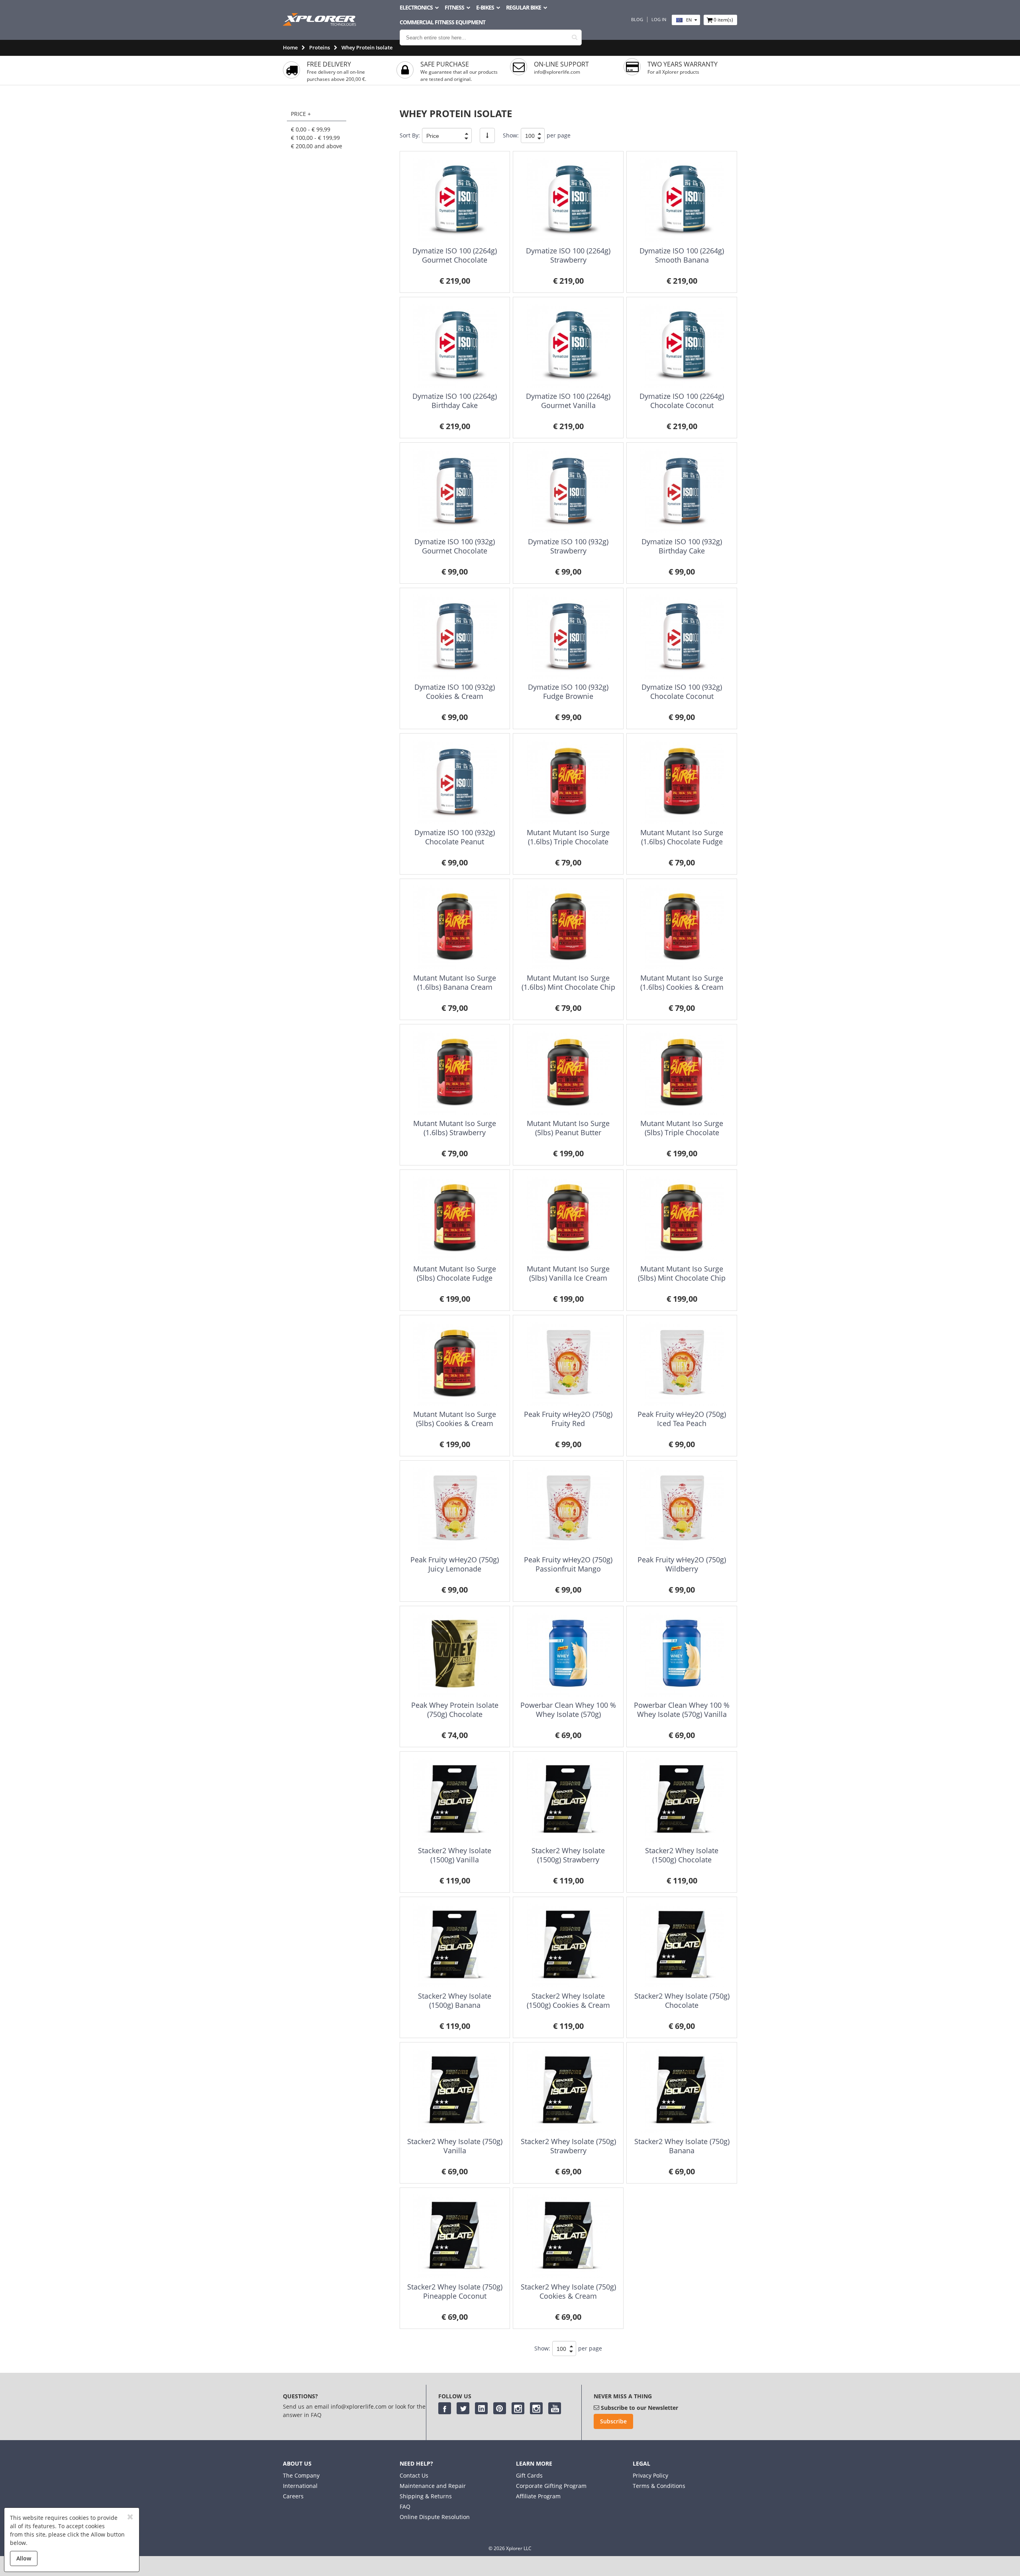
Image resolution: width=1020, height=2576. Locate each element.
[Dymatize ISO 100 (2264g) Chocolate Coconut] (682, 346)
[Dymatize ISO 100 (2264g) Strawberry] (568, 200)
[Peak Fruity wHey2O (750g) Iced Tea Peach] (682, 1364)
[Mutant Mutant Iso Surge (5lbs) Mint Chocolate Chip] (682, 1218)
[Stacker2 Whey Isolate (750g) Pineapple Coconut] (455, 2236)
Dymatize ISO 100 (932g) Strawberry (568, 546)
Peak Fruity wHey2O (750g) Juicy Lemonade (455, 1564)
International (300, 2486)
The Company (301, 2475)
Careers (293, 2496)
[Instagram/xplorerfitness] (536, 2408)
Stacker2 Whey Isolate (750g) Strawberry (568, 2146)
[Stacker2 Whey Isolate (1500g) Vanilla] (455, 1800)
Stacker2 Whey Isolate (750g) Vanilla (455, 2146)
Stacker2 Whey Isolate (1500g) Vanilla (455, 1855)
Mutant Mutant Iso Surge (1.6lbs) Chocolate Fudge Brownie (682, 842)
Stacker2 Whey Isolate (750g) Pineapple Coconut (455, 2291)
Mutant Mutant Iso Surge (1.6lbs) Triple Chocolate (568, 837)
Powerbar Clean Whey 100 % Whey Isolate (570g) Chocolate (568, 1714)
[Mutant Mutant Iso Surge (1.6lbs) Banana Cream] (455, 927)
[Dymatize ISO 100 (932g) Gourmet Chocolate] (455, 491)
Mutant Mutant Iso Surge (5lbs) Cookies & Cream (455, 1419)
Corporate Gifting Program (551, 2486)
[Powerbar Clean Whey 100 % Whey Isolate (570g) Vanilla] (682, 1655)
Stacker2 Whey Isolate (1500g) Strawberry (568, 1855)
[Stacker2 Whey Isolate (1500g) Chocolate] (682, 1800)
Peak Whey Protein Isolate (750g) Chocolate (455, 1710)
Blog (637, 20)
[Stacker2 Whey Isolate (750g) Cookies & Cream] (568, 2236)
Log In (659, 20)
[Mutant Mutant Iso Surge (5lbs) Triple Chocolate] (682, 1073)
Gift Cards (529, 2475)
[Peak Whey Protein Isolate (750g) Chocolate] (455, 1655)
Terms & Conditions (659, 2486)
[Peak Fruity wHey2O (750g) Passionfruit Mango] (568, 1509)
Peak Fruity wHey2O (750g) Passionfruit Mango (568, 1564)
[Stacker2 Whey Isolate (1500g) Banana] (455, 1945)
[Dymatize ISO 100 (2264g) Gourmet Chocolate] (455, 200)
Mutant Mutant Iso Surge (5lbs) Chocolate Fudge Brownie (455, 1278)
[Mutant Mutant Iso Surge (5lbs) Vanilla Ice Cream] (568, 1218)
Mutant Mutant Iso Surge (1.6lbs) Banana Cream (455, 982)
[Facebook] (445, 2408)
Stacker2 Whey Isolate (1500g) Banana (455, 2000)
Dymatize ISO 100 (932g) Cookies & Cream (455, 692)
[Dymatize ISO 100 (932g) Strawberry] (568, 491)
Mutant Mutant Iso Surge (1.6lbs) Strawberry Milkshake (455, 1133)
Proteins (320, 47)
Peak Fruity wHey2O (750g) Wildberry (682, 1564)
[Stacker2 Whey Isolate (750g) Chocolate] (682, 1945)
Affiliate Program (538, 2496)
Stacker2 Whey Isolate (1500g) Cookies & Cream (568, 2000)
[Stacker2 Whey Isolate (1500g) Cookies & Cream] (568, 1945)
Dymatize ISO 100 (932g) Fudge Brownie (568, 692)
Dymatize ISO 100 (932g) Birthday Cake (682, 546)
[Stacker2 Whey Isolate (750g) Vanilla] (455, 2091)
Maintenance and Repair (433, 2486)
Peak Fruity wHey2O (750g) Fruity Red (568, 1419)
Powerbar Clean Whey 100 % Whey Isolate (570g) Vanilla (682, 1710)
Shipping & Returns (426, 2496)
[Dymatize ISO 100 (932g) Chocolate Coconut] (682, 637)
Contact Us (414, 2475)
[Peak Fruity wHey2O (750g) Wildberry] (682, 1509)
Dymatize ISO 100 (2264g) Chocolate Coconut (682, 401)
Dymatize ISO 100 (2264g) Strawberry (568, 255)
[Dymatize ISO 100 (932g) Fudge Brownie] (568, 637)
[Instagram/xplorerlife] (518, 2408)
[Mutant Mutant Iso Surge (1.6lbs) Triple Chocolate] (568, 782)
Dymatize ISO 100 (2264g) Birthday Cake (455, 401)
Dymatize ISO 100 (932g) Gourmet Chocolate (455, 546)
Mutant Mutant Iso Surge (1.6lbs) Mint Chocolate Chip (568, 982)
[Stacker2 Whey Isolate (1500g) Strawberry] (568, 1800)
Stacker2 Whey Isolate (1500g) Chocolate (682, 1855)
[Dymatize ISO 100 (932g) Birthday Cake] (682, 491)
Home (290, 47)
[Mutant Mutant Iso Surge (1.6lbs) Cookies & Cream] (682, 927)
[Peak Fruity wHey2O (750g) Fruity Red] (568, 1364)
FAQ (405, 2506)
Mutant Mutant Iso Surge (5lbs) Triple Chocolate (682, 1128)
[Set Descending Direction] (487, 135)
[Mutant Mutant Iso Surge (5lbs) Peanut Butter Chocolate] (568, 1073)
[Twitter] (463, 2408)
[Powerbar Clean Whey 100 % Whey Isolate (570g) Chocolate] (568, 1655)
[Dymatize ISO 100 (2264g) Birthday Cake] (455, 346)
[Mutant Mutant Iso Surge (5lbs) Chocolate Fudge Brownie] (455, 1218)
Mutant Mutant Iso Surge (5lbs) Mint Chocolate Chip (682, 1273)
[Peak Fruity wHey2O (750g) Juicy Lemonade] (455, 1509)
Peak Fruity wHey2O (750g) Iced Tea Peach (682, 1419)
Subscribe (613, 2421)
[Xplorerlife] (320, 24)
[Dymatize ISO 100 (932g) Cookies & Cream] (455, 637)
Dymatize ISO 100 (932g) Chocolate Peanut (455, 837)
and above (317, 146)
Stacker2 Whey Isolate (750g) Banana (682, 2146)
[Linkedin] (481, 2408)
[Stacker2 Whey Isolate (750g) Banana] (682, 2091)
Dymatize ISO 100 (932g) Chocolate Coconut (682, 692)
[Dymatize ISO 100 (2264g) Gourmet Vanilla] (568, 346)
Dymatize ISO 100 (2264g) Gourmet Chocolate (455, 255)
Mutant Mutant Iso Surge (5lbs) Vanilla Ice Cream (568, 1273)
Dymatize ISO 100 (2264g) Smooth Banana (682, 255)
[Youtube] (555, 2408)
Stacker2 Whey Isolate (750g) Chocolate (682, 2000)
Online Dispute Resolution (435, 2517)
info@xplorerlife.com (557, 72)
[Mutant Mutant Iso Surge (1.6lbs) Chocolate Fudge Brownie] (682, 782)
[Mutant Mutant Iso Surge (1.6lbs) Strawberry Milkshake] (455, 1073)
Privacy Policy (650, 2475)
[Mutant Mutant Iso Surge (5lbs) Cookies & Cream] (455, 1364)
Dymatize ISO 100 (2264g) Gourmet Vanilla (568, 401)
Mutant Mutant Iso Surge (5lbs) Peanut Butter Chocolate (568, 1133)
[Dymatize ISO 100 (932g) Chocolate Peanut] (455, 782)
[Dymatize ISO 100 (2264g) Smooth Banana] (682, 200)
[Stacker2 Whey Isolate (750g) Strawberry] (568, 2091)
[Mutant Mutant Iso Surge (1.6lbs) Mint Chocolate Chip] (568, 927)
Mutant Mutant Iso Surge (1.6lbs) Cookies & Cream (682, 982)
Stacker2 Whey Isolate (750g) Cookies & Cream (568, 2291)
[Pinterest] (500, 2408)
